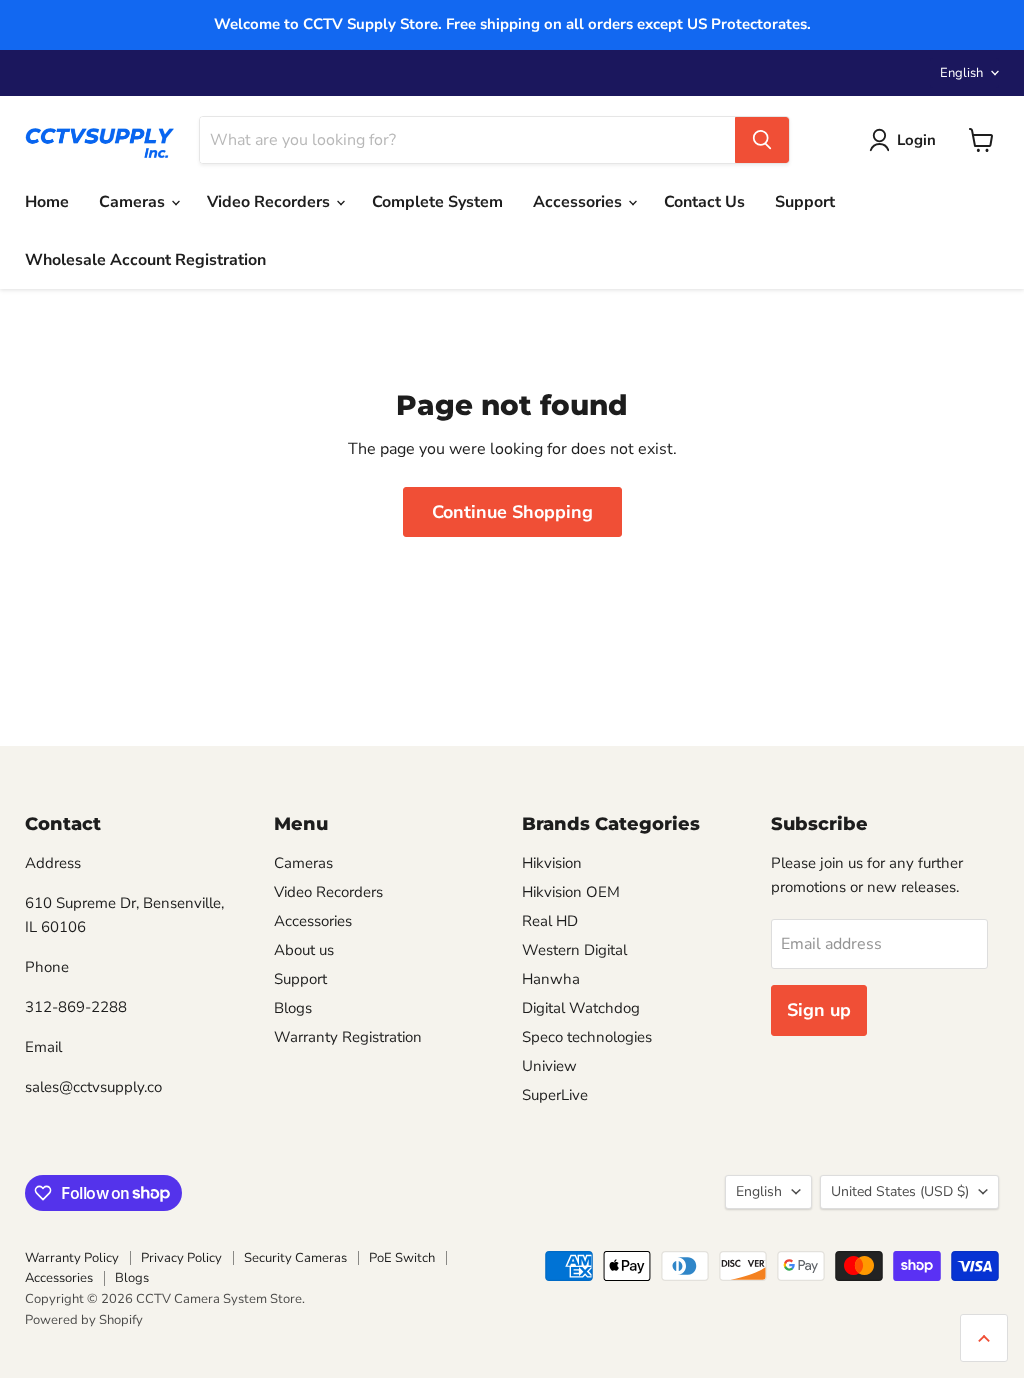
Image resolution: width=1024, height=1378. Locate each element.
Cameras (134, 202)
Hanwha (551, 979)
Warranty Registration (348, 1037)
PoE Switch (402, 1258)
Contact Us (704, 202)
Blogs (293, 1008)
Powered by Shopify (84, 1320)
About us (304, 950)
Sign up (819, 1010)
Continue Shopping (512, 512)
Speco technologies (587, 1037)
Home (47, 202)
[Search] (762, 140)
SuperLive (555, 1095)
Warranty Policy (72, 1258)
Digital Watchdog (581, 1008)
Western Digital (574, 950)
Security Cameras (295, 1258)
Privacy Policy (181, 1258)
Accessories (579, 202)
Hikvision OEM (571, 892)
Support (805, 202)
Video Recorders (270, 202)
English (961, 73)
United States (900, 1191)
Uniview (549, 1066)
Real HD (550, 921)
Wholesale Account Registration (145, 260)
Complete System (437, 202)
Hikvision (552, 863)
